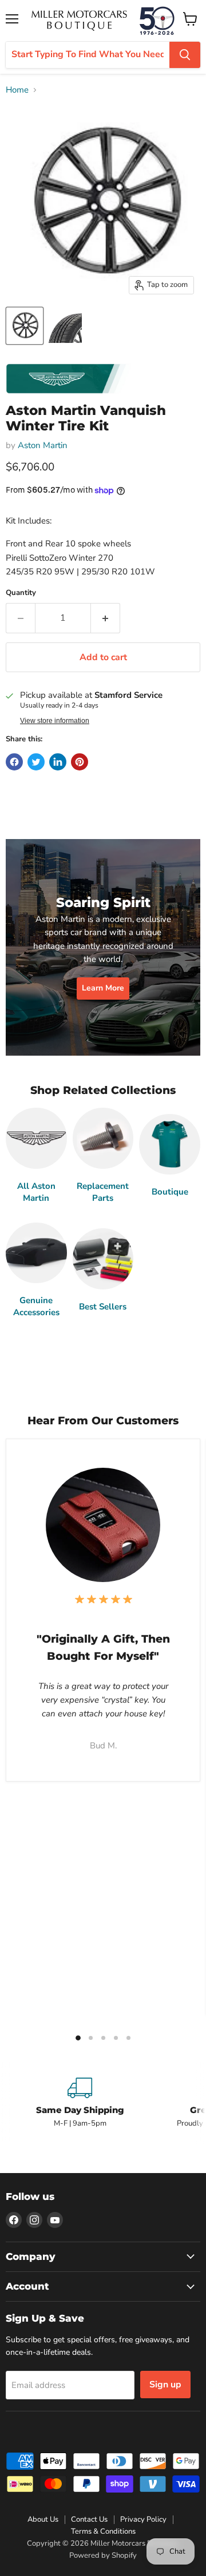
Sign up (165, 2385)
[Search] (185, 55)
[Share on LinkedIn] (58, 762)
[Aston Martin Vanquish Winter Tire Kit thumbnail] (25, 326)
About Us (43, 2519)
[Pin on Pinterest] (80, 762)
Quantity (21, 593)
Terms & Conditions (103, 2531)
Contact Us (89, 2519)
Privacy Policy (143, 2519)
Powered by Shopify (103, 2555)
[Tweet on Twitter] (36, 762)
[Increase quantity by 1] (106, 618)
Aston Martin (43, 445)
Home (17, 90)
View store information (55, 721)
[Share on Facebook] (14, 762)
